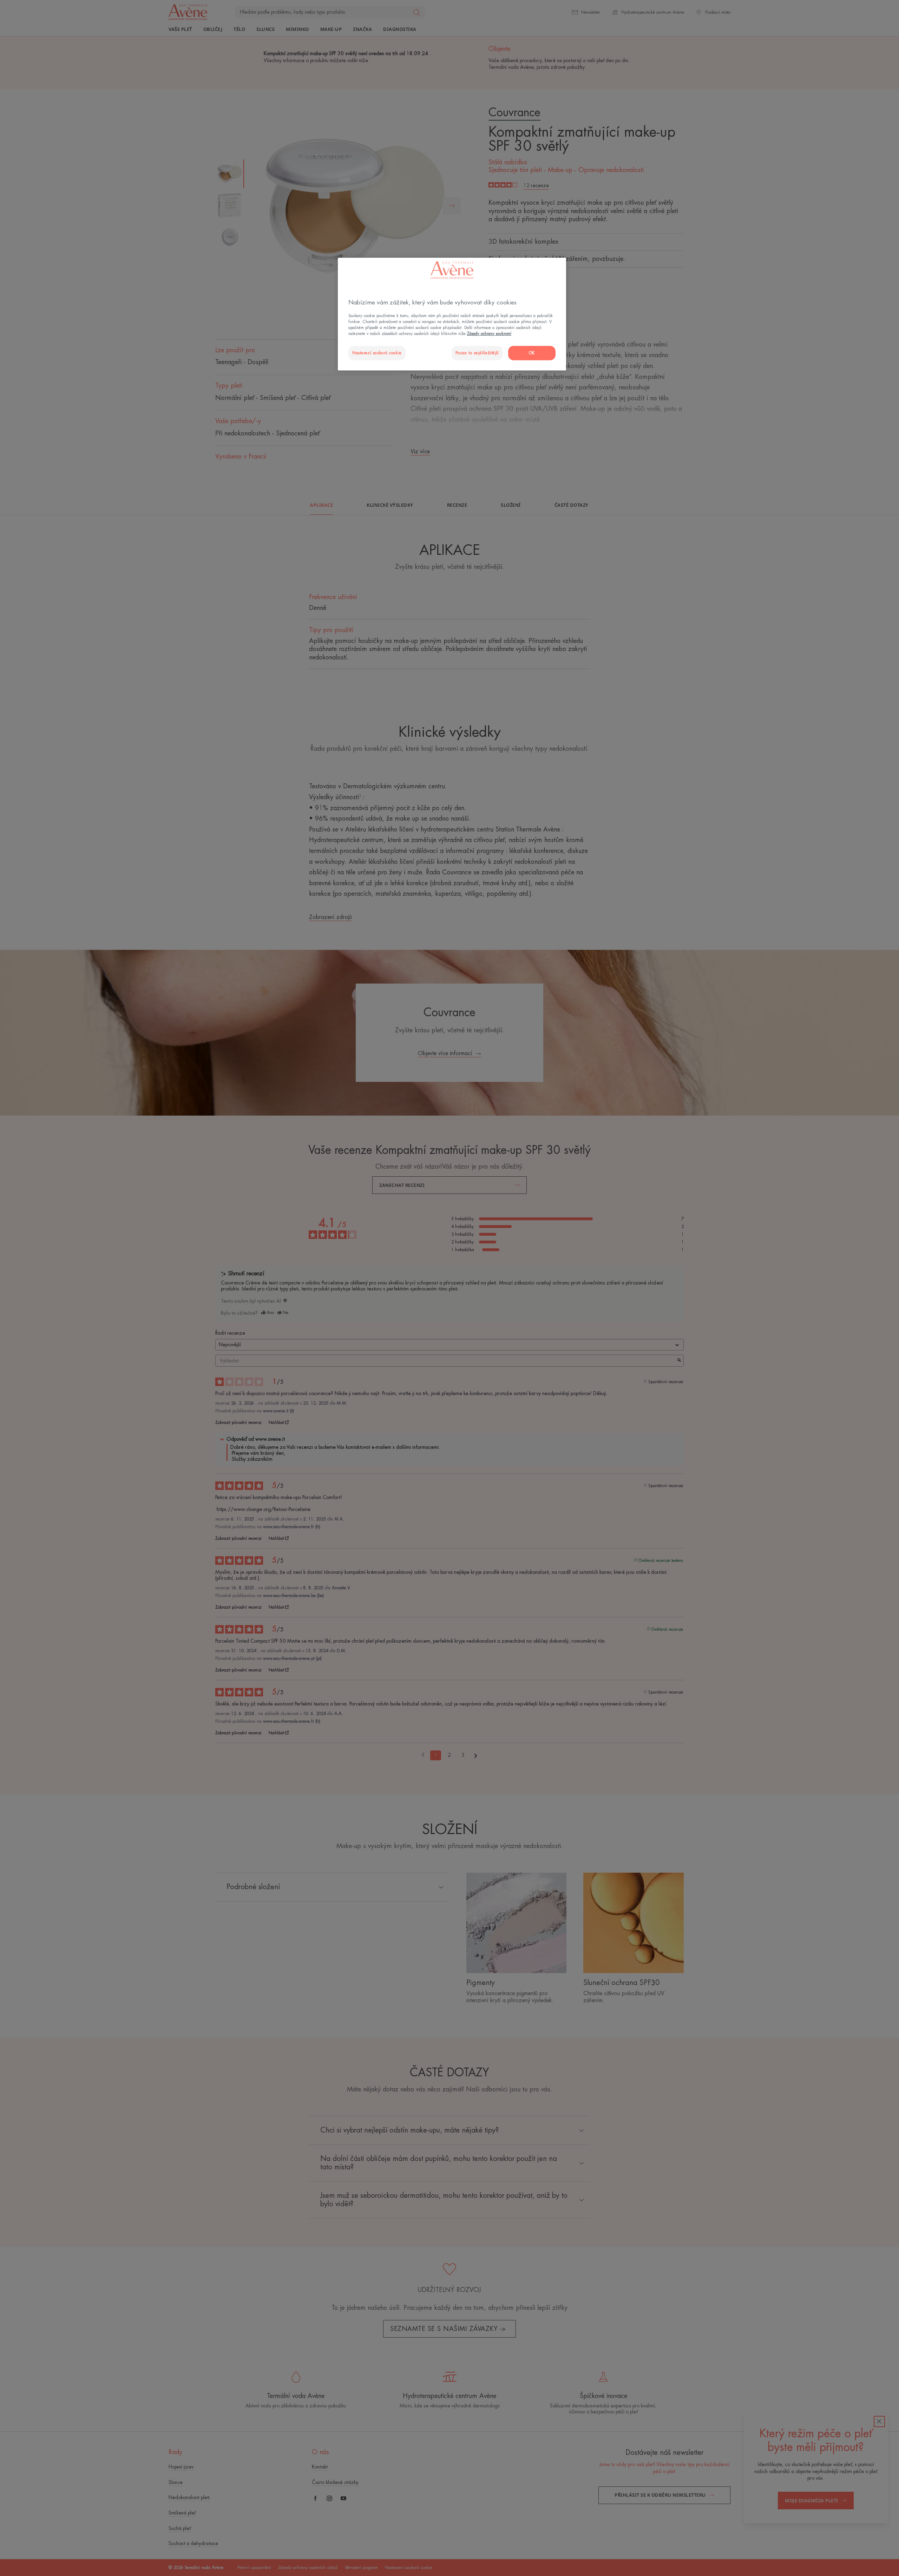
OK (532, 353)
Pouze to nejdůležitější (477, 353)
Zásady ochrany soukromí (489, 334)
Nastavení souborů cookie (377, 353)
